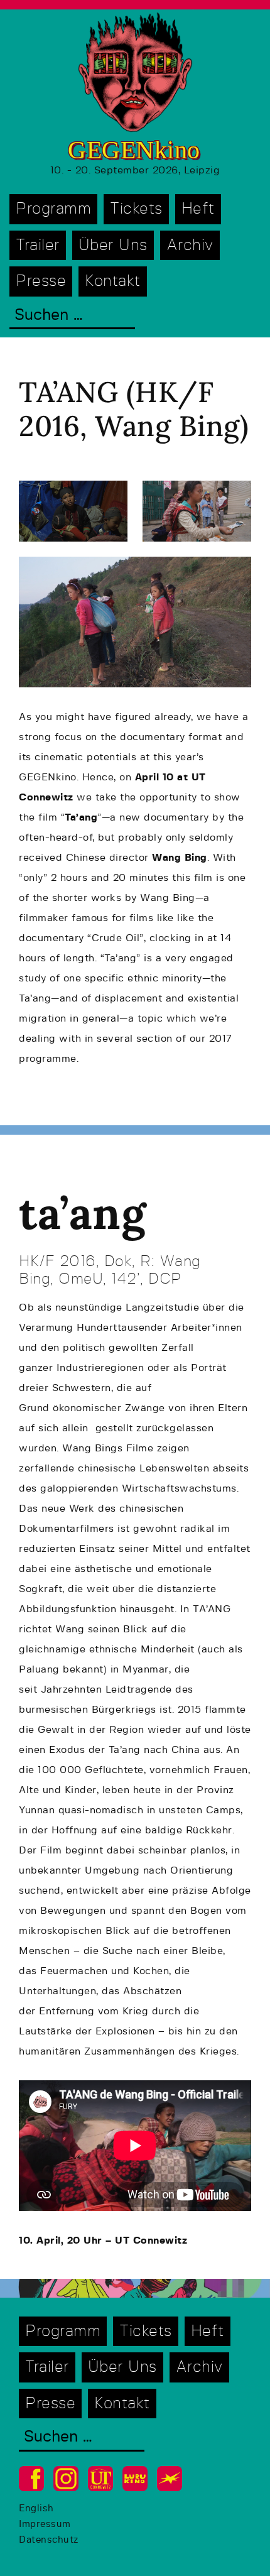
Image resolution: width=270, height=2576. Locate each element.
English (36, 2508)
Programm (53, 209)
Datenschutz (49, 2540)
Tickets (136, 209)
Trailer (38, 245)
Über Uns (113, 245)
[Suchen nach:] (72, 316)
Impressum (45, 2524)
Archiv (190, 245)
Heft (198, 209)
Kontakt (113, 281)
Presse (41, 281)
